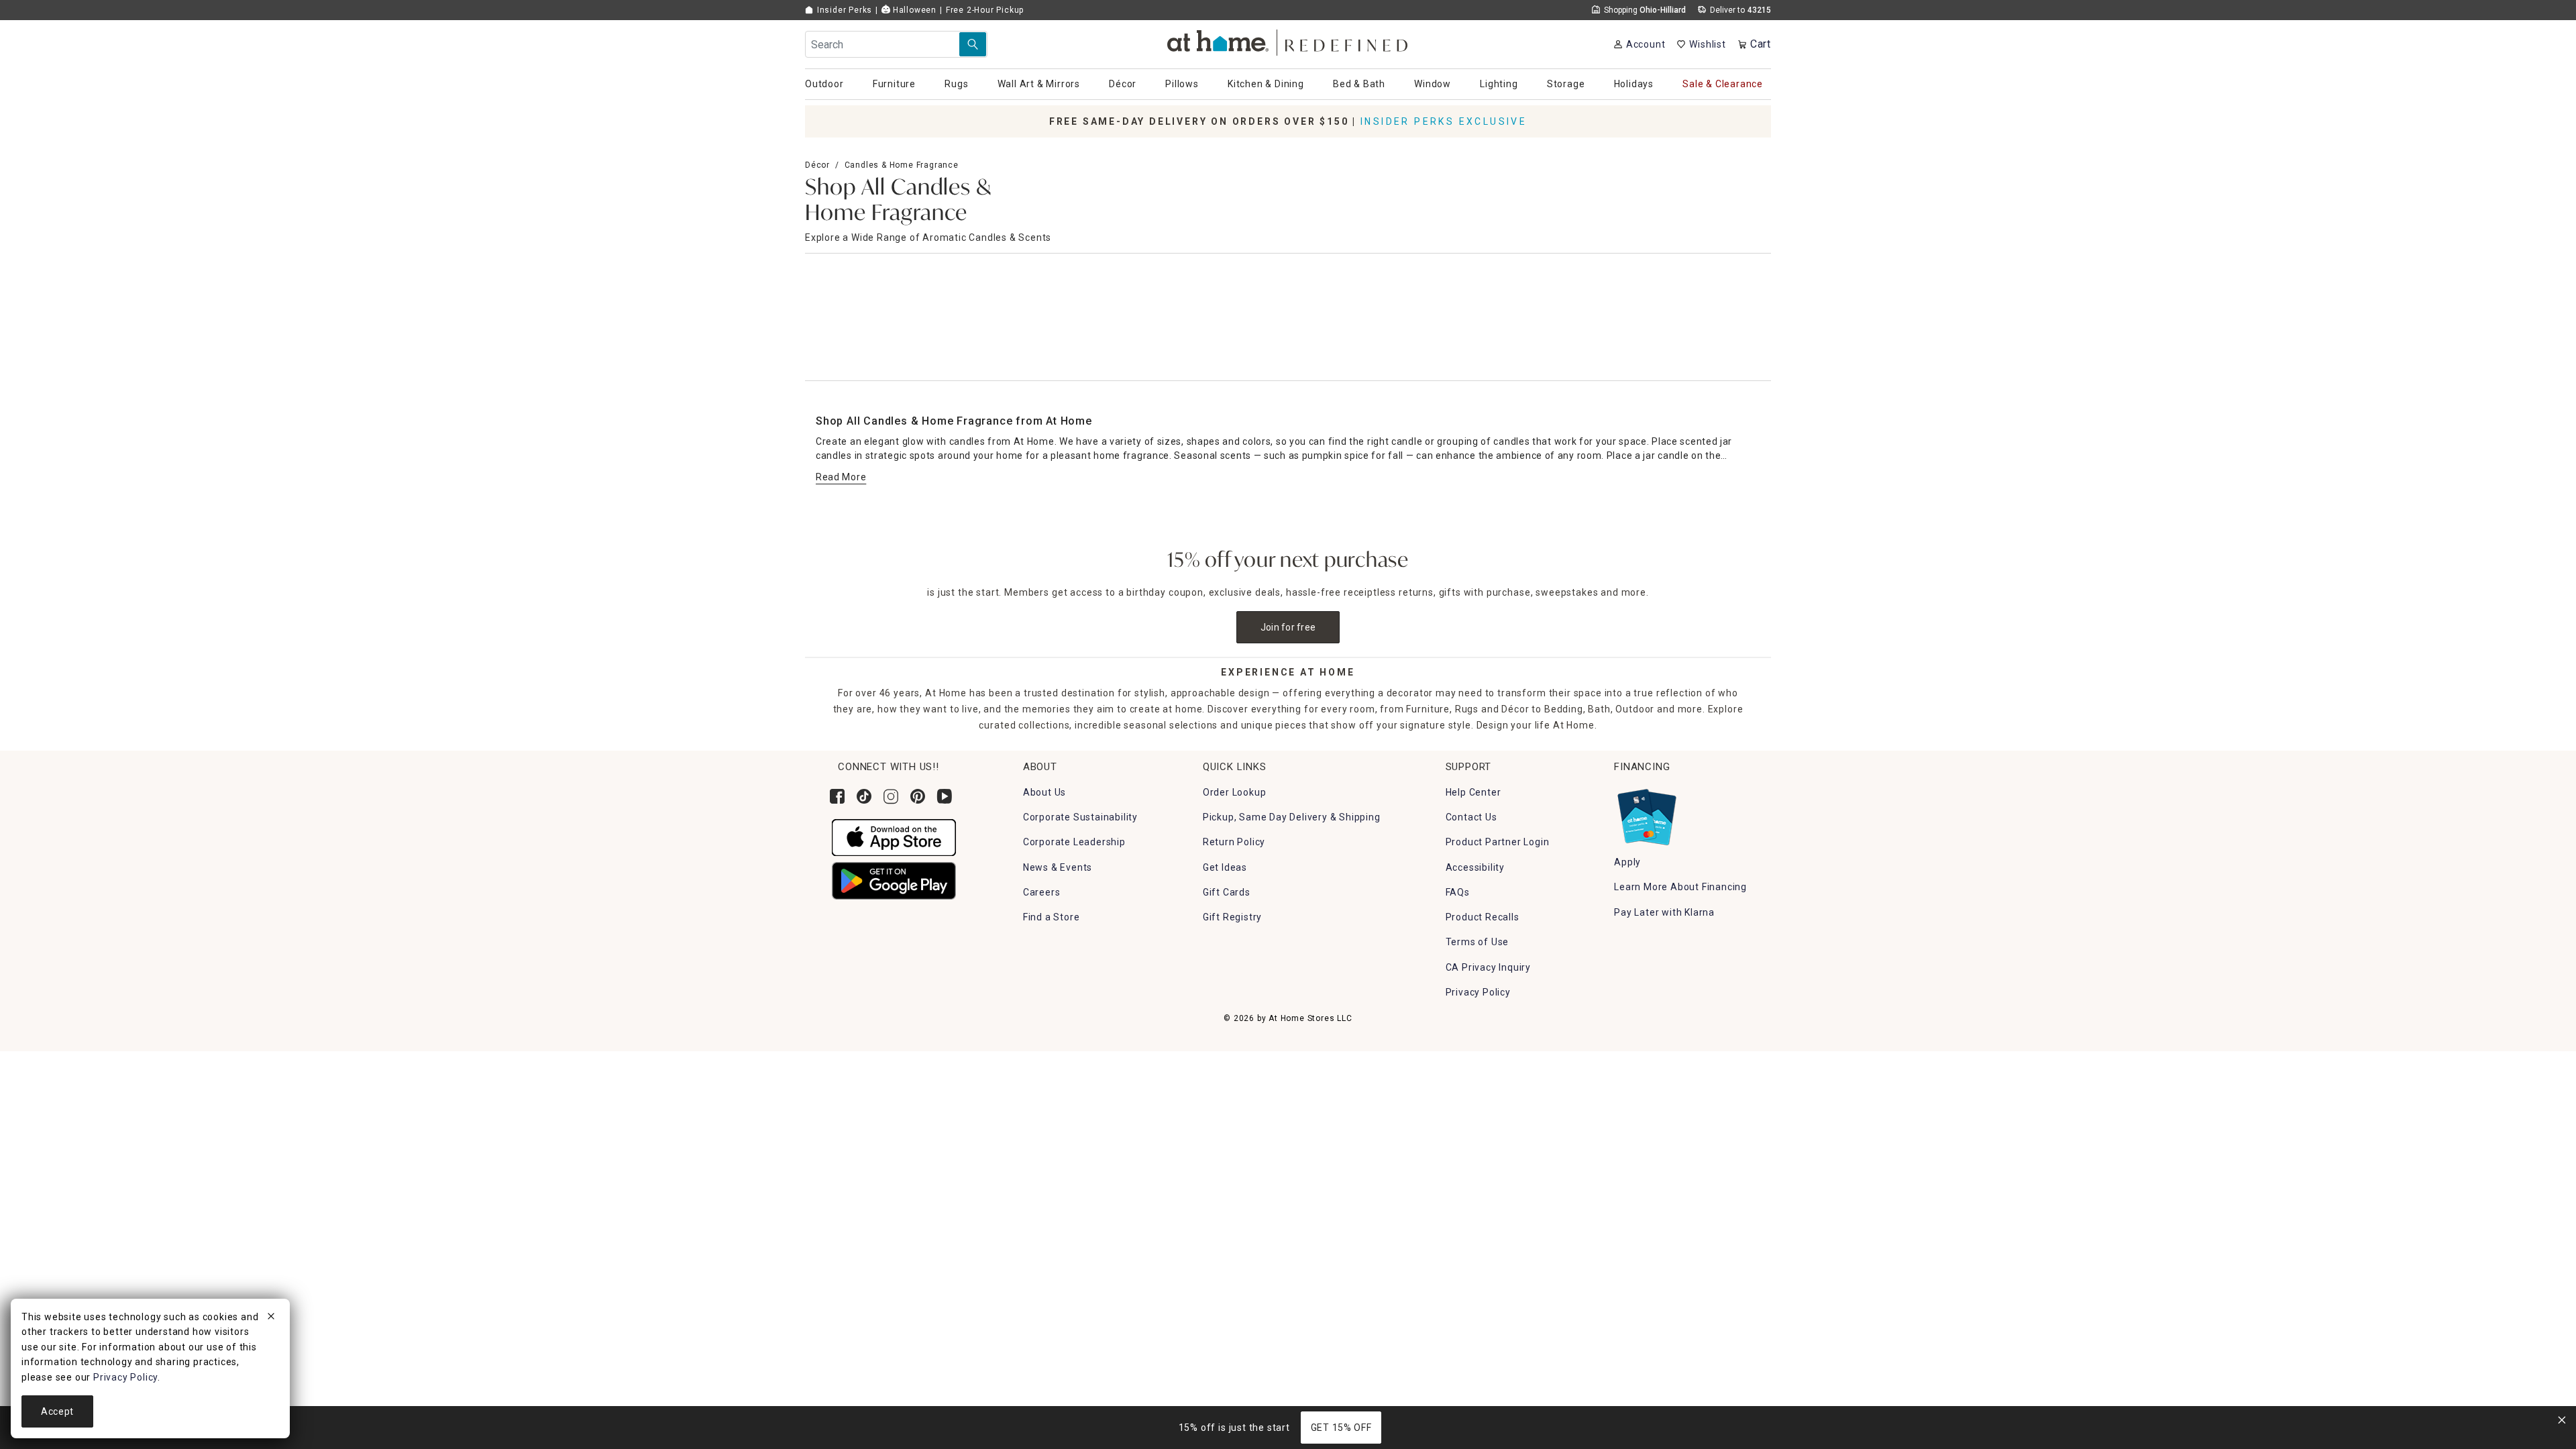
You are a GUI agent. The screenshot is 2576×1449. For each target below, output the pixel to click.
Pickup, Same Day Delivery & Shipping (1292, 817)
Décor (817, 165)
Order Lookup (1235, 792)
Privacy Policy (1478, 992)
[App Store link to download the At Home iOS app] (894, 837)
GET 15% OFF (1341, 1428)
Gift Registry (1232, 917)
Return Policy (1234, 842)
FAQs (1458, 892)
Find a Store (1052, 917)
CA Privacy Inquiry (1488, 967)
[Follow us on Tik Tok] (864, 796)
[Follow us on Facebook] (837, 796)
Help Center (1473, 792)
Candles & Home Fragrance (902, 165)
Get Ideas (1225, 867)
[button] (1288, 41)
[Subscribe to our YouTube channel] (945, 796)
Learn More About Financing (1680, 887)
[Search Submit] (973, 44)
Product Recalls (1483, 917)
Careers (1042, 892)
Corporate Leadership (1074, 842)
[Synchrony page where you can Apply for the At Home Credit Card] (1646, 814)
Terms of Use (1478, 942)
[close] (271, 1318)
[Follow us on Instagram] (891, 796)
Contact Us (1471, 817)
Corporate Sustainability (1080, 817)
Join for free (1288, 627)
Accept (57, 1411)
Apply (1627, 862)
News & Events (1058, 867)
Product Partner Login (1498, 842)
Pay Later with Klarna (1664, 912)
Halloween (913, 10)
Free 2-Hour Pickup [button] (985, 10)
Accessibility (1475, 867)
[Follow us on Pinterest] (918, 796)
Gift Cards (1227, 892)
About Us (1044, 792)
